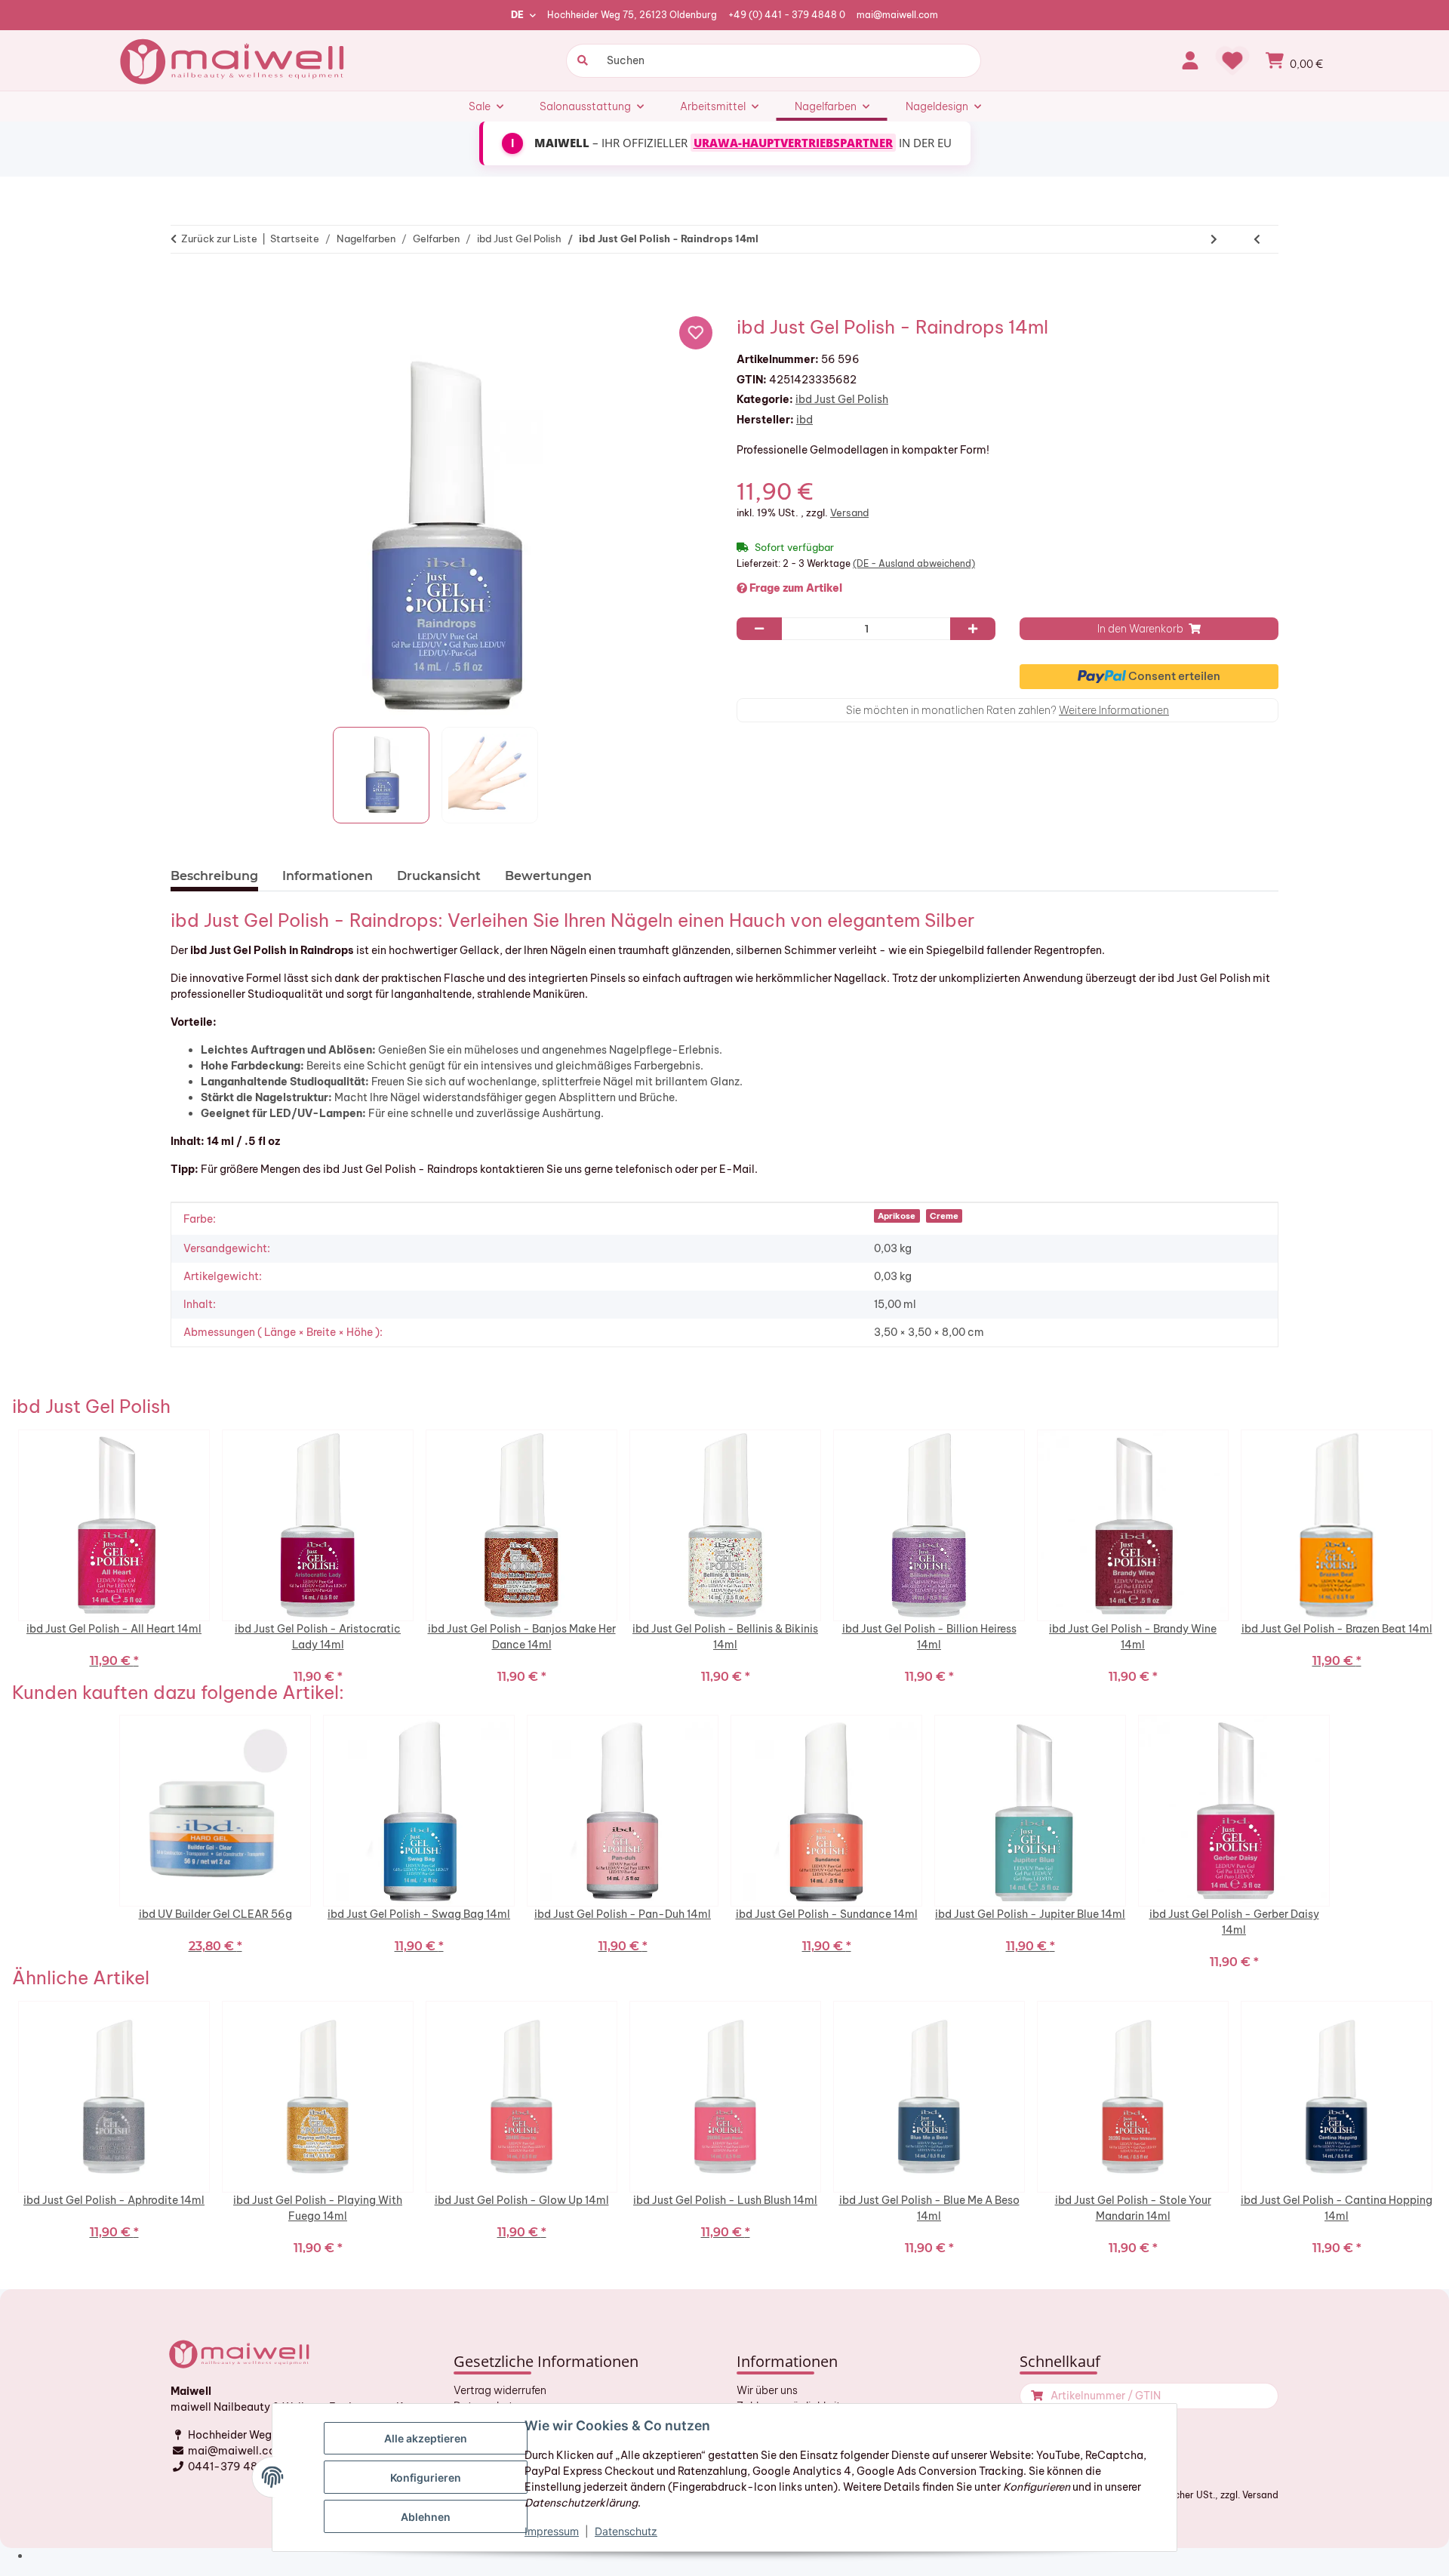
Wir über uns (767, 2390)
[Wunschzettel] (1232, 60)
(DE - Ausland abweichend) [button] (914, 563)
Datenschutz (626, 2531)
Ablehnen (426, 2517)
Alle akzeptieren (426, 2438)
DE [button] (517, 15)
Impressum (552, 2531)
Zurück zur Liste (219, 239)
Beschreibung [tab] (214, 876)
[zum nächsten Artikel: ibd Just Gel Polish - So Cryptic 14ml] (1214, 239)
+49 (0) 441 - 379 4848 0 (787, 15)
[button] (1190, 60)
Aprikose (897, 1216)
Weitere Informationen (1114, 710)
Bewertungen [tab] (548, 876)
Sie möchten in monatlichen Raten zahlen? (1008, 710)
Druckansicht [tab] (439, 876)
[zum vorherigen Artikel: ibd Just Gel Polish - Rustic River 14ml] (1257, 239)
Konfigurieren (426, 2478)
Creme (944, 1216)
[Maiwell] (234, 60)
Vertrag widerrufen (500, 2390)
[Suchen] (581, 61)
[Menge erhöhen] (973, 629)
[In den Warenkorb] (189, 286)
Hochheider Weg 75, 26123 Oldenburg (632, 15)
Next (1441, 1556)
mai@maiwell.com (897, 15)
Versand (849, 512)
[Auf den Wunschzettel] (696, 333)
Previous (8, 1556)
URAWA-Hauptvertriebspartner (793, 143)
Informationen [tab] (328, 876)
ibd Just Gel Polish (842, 399)
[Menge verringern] (759, 629)
